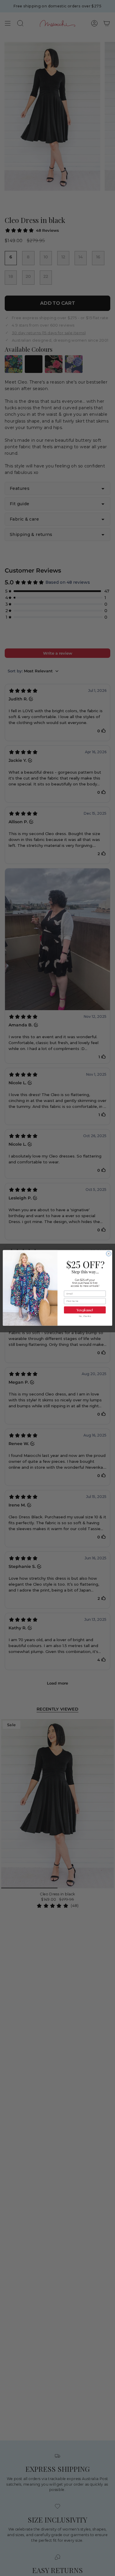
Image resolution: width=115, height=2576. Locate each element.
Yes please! (85, 1310)
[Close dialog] (109, 1254)
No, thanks (85, 1316)
